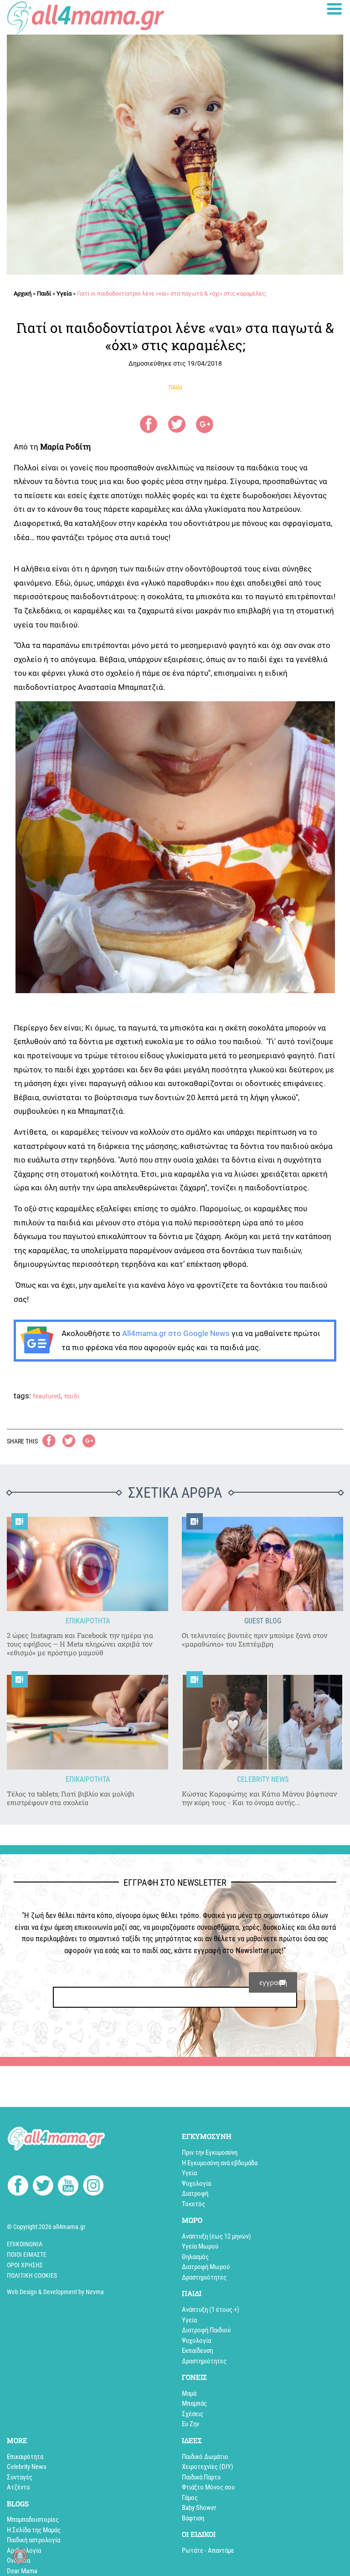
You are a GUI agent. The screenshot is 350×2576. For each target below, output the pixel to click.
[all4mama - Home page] (85, 18)
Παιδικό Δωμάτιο (205, 2457)
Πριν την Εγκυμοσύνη (210, 2153)
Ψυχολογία (196, 2183)
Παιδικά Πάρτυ (201, 2477)
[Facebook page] (18, 2187)
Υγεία (64, 293)
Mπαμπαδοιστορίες (33, 2520)
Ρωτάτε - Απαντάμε (208, 2550)
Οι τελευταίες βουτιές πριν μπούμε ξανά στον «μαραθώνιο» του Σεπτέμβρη (255, 1640)
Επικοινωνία (25, 2244)
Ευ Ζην (190, 2424)
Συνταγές (20, 2477)
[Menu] (335, 9)
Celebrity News (27, 2467)
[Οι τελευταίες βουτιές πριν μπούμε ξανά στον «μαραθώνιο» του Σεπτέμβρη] (262, 1564)
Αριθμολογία (24, 2550)
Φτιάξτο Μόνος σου (208, 2487)
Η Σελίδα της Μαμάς (34, 2530)
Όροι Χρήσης (25, 2265)
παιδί (72, 1396)
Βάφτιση (193, 2518)
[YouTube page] (68, 2187)
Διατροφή (195, 2193)
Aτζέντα (18, 2487)
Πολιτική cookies (32, 2275)
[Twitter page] (43, 2187)
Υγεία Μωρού (200, 2246)
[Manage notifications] (20, 2556)
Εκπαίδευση (197, 2351)
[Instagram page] (93, 2187)
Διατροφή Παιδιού (206, 2330)
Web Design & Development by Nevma (55, 2292)
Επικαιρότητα (25, 2457)
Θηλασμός (195, 2257)
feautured (47, 1396)
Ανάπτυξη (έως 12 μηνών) (216, 2236)
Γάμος (190, 2498)
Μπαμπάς (194, 2403)
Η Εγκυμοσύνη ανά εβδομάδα (220, 2163)
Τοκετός (193, 2204)
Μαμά (189, 2393)
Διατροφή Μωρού (206, 2267)
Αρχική (23, 293)
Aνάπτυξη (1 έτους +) (211, 2310)
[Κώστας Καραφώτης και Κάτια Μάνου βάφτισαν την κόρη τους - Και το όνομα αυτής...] (262, 1722)
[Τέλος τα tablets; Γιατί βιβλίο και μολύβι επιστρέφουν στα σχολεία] (87, 1722)
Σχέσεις (193, 2414)
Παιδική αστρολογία (33, 2540)
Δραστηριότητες (204, 2277)
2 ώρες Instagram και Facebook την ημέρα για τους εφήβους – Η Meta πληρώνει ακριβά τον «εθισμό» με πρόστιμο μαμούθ (80, 1644)
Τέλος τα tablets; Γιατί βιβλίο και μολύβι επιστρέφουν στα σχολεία (71, 1798)
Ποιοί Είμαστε (27, 2255)
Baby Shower (199, 2508)
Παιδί (44, 293)
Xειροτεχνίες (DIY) (208, 2467)
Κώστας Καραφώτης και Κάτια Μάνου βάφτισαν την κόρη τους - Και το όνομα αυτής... (259, 1798)
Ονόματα (18, 2561)
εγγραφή (273, 1982)
